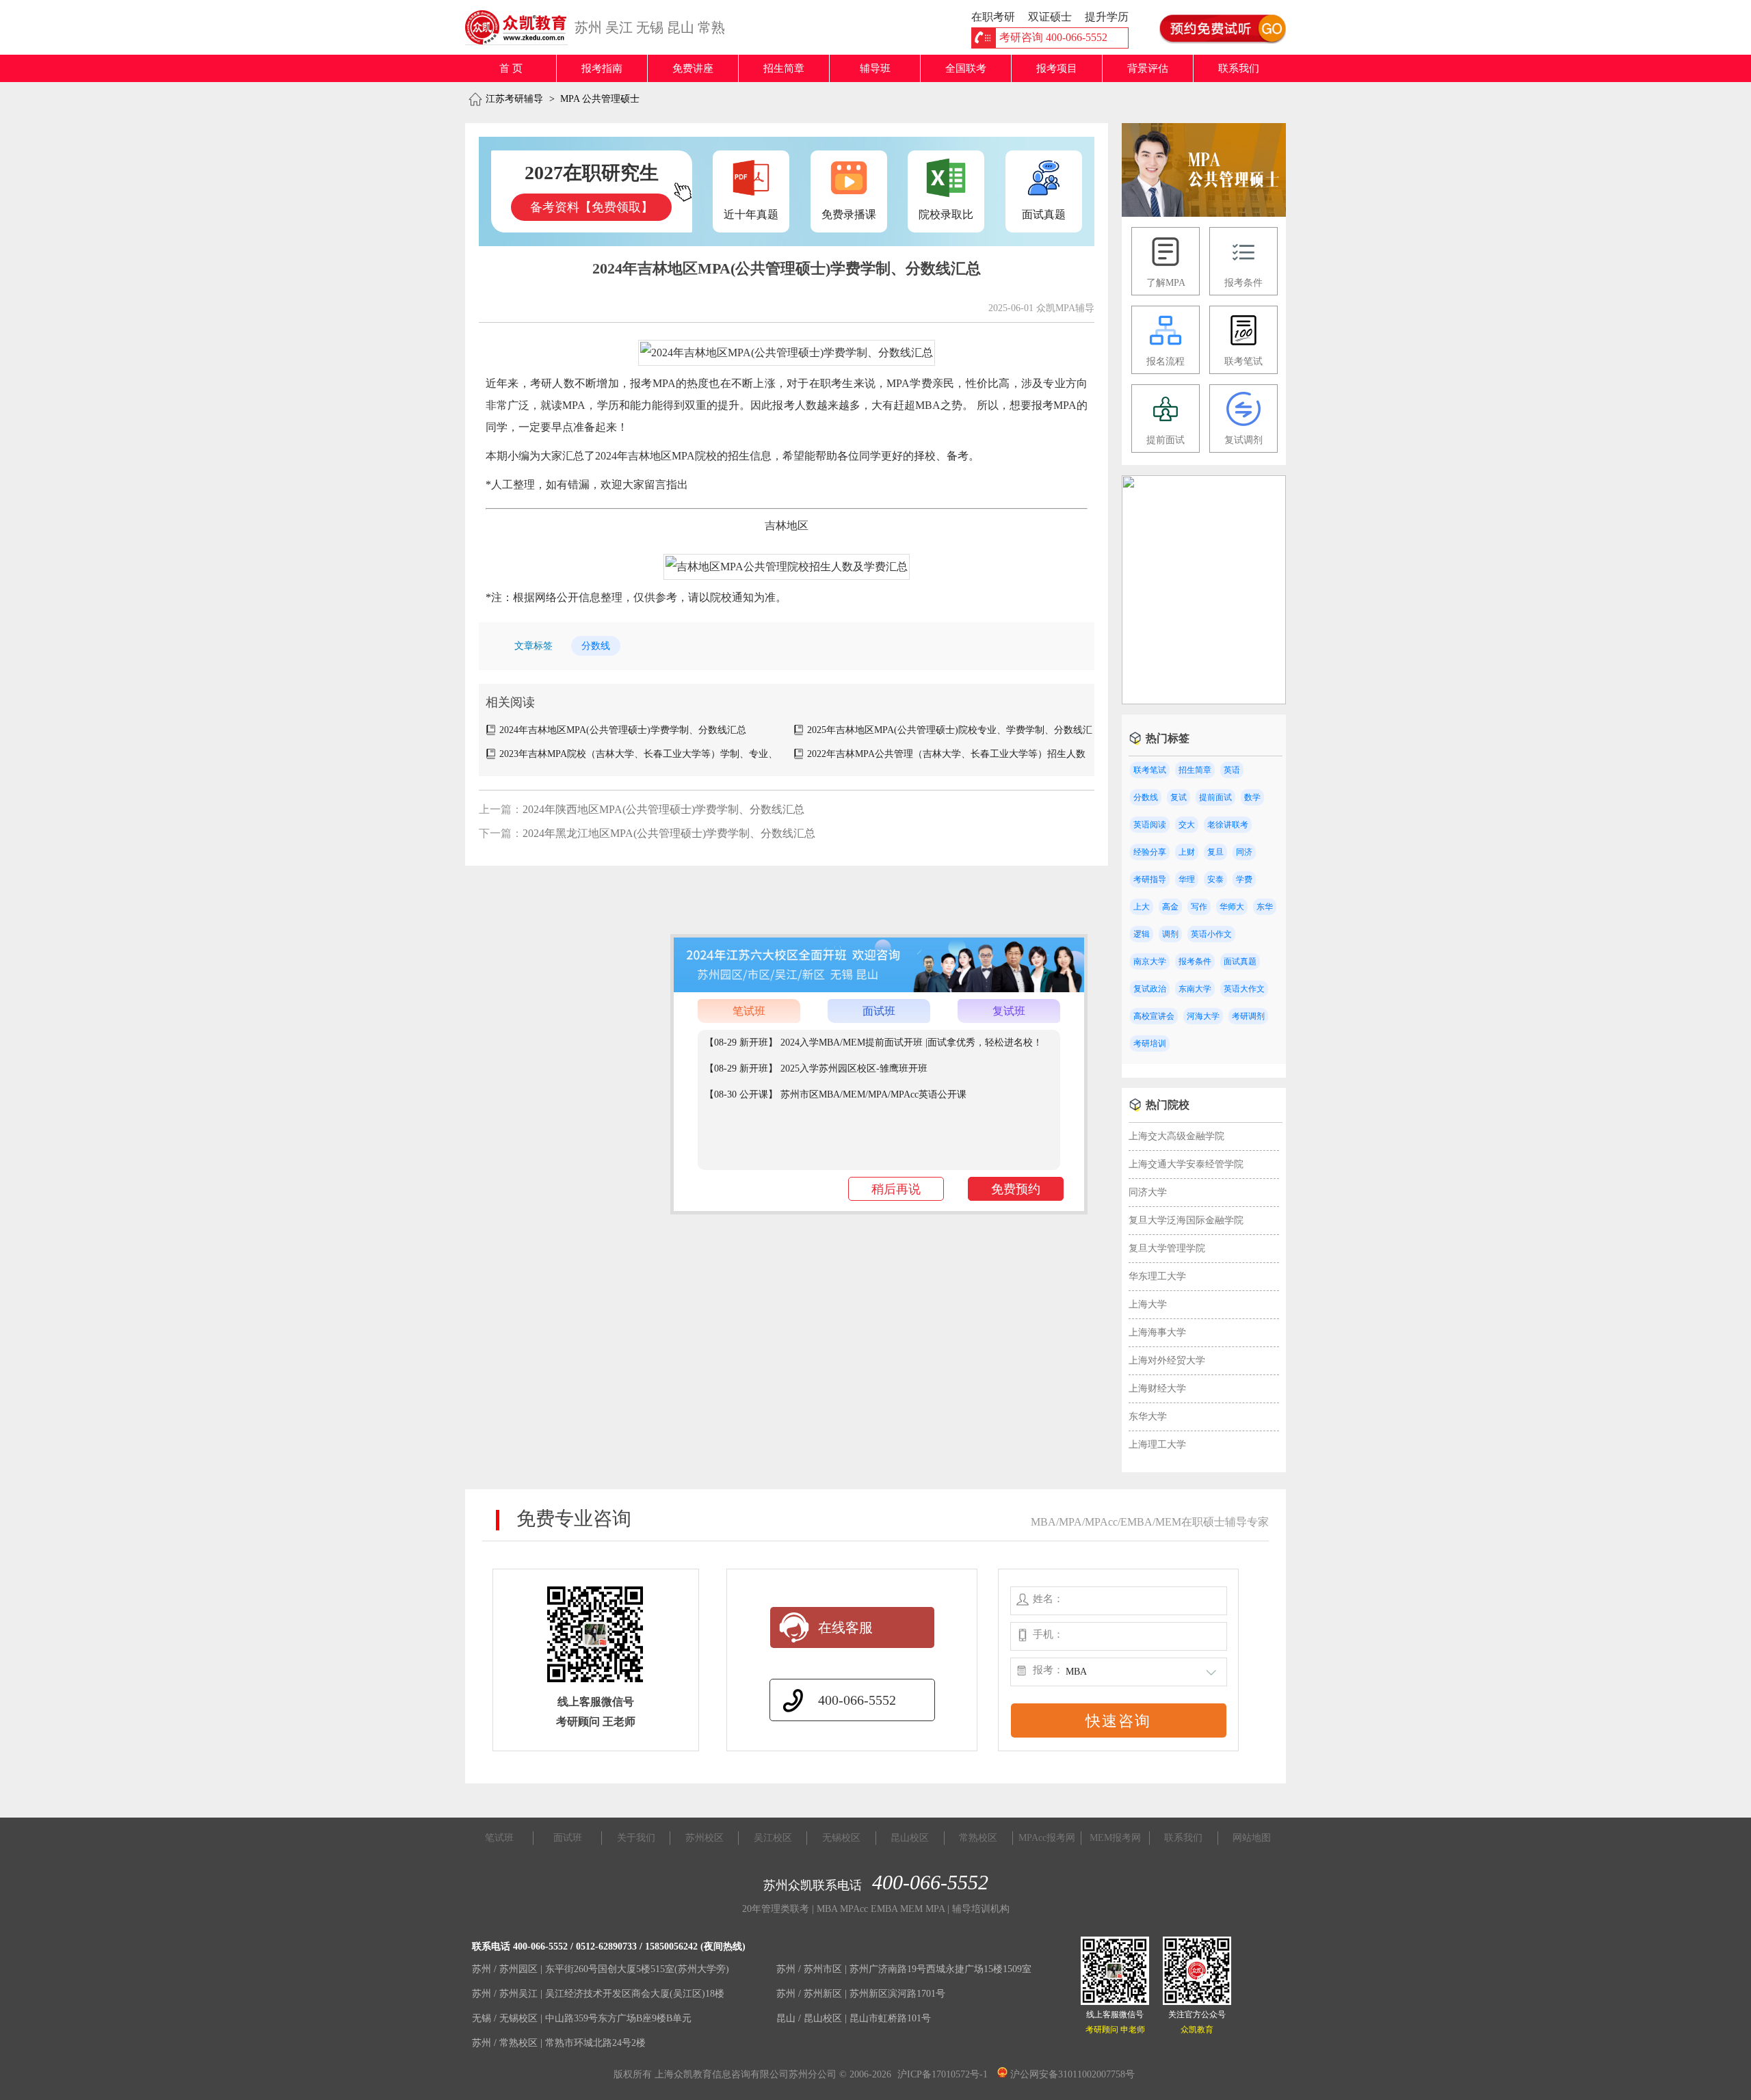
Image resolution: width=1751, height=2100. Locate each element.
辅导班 (875, 68)
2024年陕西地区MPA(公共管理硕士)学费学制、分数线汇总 (663, 809)
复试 (1179, 797)
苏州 (588, 27)
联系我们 (1239, 68)
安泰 (1215, 879)
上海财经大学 (1157, 1388)
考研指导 (1150, 879)
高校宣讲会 (1154, 1016)
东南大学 (1195, 989)
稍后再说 (896, 1189)
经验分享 (1150, 852)
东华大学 (1148, 1417)
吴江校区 (773, 1838)
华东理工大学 (1157, 1276)
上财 (1187, 852)
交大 (1187, 825)
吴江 (619, 27)
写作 (1199, 907)
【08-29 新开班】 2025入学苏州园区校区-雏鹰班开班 (816, 1068)
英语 (1232, 770)
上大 (1142, 907)
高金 (1170, 907)
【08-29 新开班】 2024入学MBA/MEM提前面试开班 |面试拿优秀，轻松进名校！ (873, 1042)
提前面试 (1215, 797)
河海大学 (1203, 1016)
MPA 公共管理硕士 (600, 99)
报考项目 (1057, 68)
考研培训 (1150, 1044)
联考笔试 (1150, 770)
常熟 (711, 27)
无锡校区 (841, 1838)
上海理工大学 (1157, 1445)
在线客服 (845, 1627)
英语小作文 (1211, 934)
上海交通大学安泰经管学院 (1186, 1164)
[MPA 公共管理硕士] (1204, 214)
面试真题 (1240, 961)
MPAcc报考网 (1047, 1838)
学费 (1244, 879)
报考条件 (1195, 961)
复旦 (1215, 852)
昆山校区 (910, 1838)
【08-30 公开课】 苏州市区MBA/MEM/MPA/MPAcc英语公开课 (835, 1094)
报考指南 (602, 68)
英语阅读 (1150, 825)
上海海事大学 (1157, 1332)
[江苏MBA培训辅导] (522, 27)
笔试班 (749, 1011)
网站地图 (1252, 1838)
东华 (1265, 907)
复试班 (1009, 1011)
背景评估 (1148, 68)
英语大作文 (1244, 989)
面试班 (879, 1011)
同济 (1244, 852)
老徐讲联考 (1228, 825)
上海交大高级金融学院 (1176, 1136)
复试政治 (1150, 989)
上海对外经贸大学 (1167, 1360)
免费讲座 (693, 68)
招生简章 (784, 68)
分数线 (596, 646)
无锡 (650, 27)
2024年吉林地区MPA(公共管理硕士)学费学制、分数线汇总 (623, 730)
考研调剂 (1248, 1016)
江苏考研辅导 (514, 99)
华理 (1187, 879)
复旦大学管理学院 (1167, 1248)
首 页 (511, 68)
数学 (1252, 797)
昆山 (681, 27)
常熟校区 (978, 1838)
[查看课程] (879, 989)
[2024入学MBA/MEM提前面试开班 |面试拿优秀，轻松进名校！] (1204, 701)
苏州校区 (705, 1838)
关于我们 (636, 1838)
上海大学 (1148, 1304)
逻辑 (1142, 934)
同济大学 (1148, 1192)
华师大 (1232, 907)
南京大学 (1150, 961)
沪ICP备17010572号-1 (943, 2074)
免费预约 (1016, 1189)
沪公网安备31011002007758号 (1071, 2074)
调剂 (1170, 934)
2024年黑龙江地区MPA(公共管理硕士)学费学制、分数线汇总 (669, 833)
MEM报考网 (1115, 1838)
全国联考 (966, 68)
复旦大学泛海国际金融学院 (1186, 1220)
